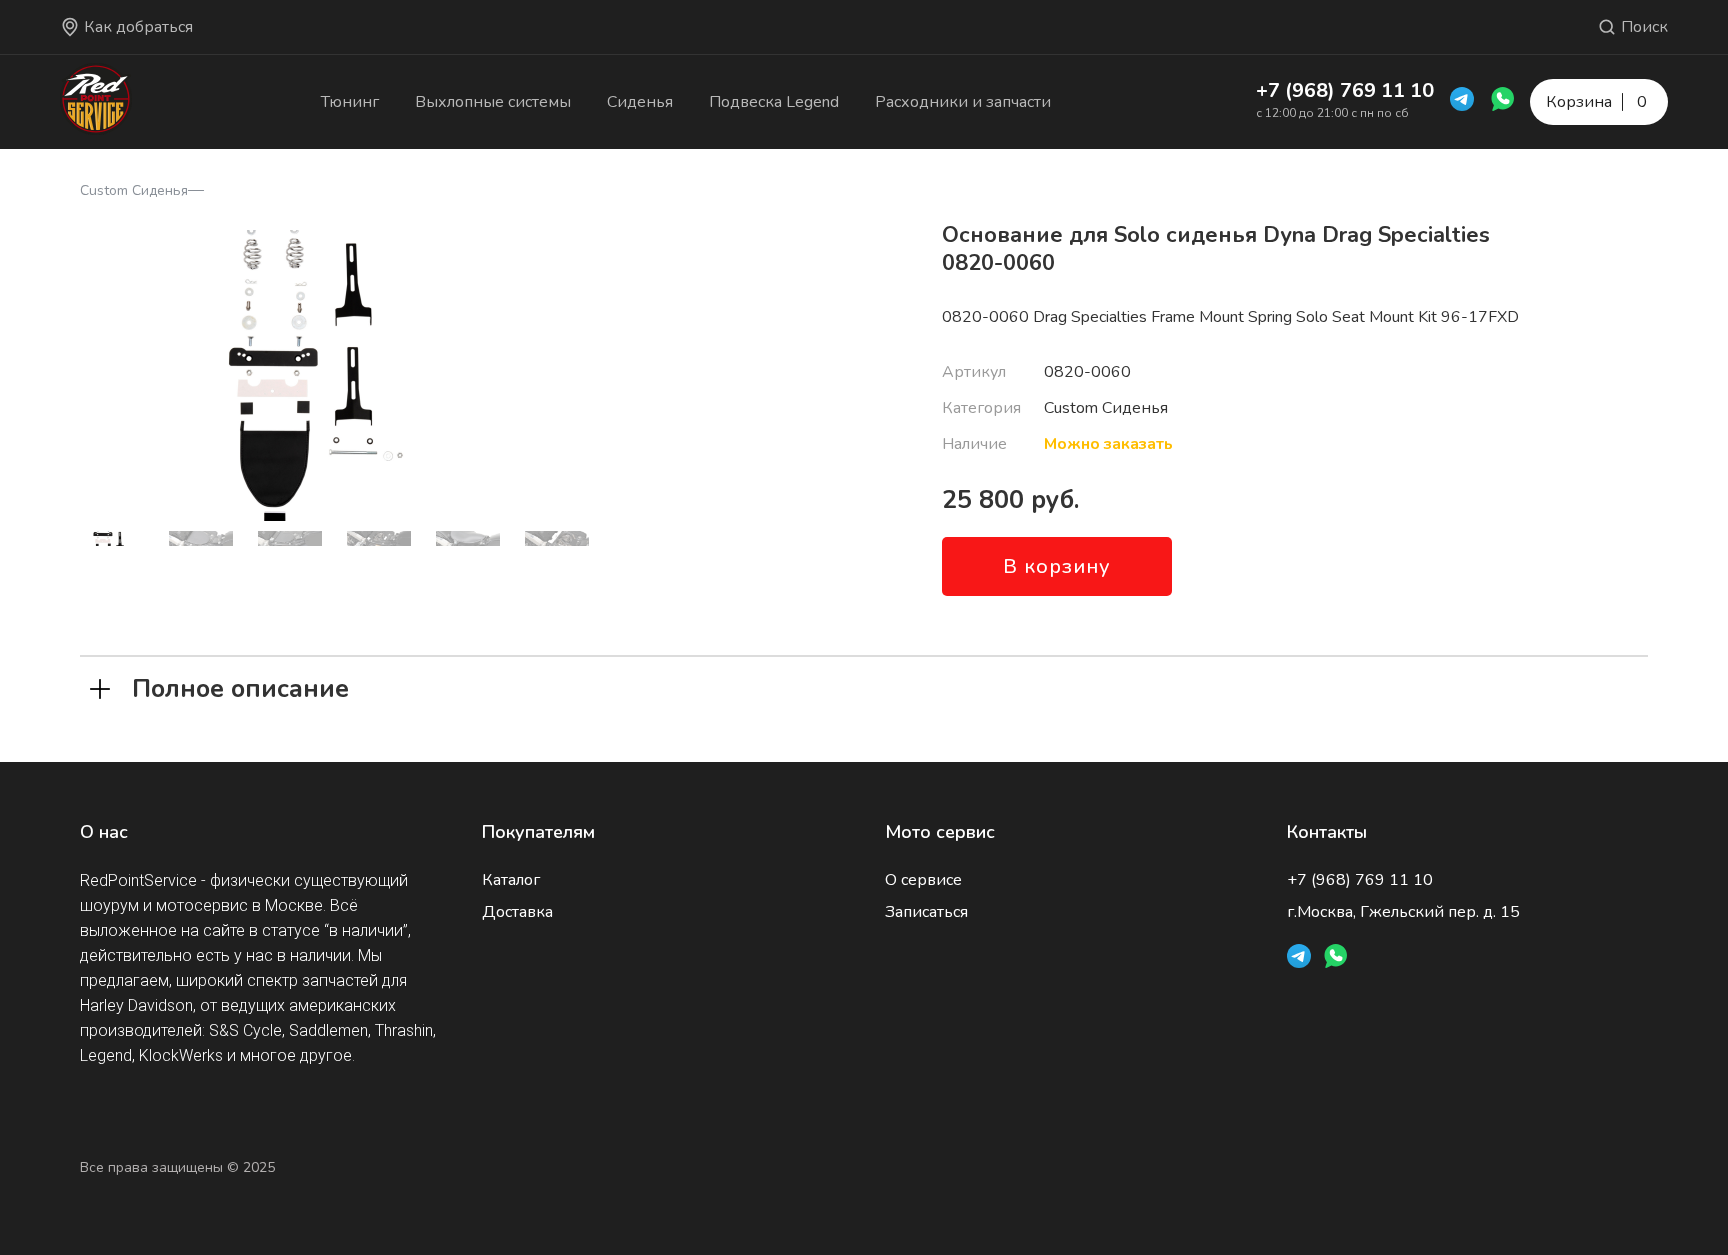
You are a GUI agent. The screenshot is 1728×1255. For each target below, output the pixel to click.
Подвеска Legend (774, 102)
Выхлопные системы (493, 102)
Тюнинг (350, 102)
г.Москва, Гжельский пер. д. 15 (1403, 912)
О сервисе (923, 880)
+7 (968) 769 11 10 (1345, 90)
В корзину (1057, 566)
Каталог (511, 880)
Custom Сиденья (134, 190)
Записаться (926, 912)
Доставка (517, 912)
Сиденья (640, 102)
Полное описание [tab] (240, 687)
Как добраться (138, 27)
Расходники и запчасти (963, 102)
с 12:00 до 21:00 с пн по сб (1332, 113)
